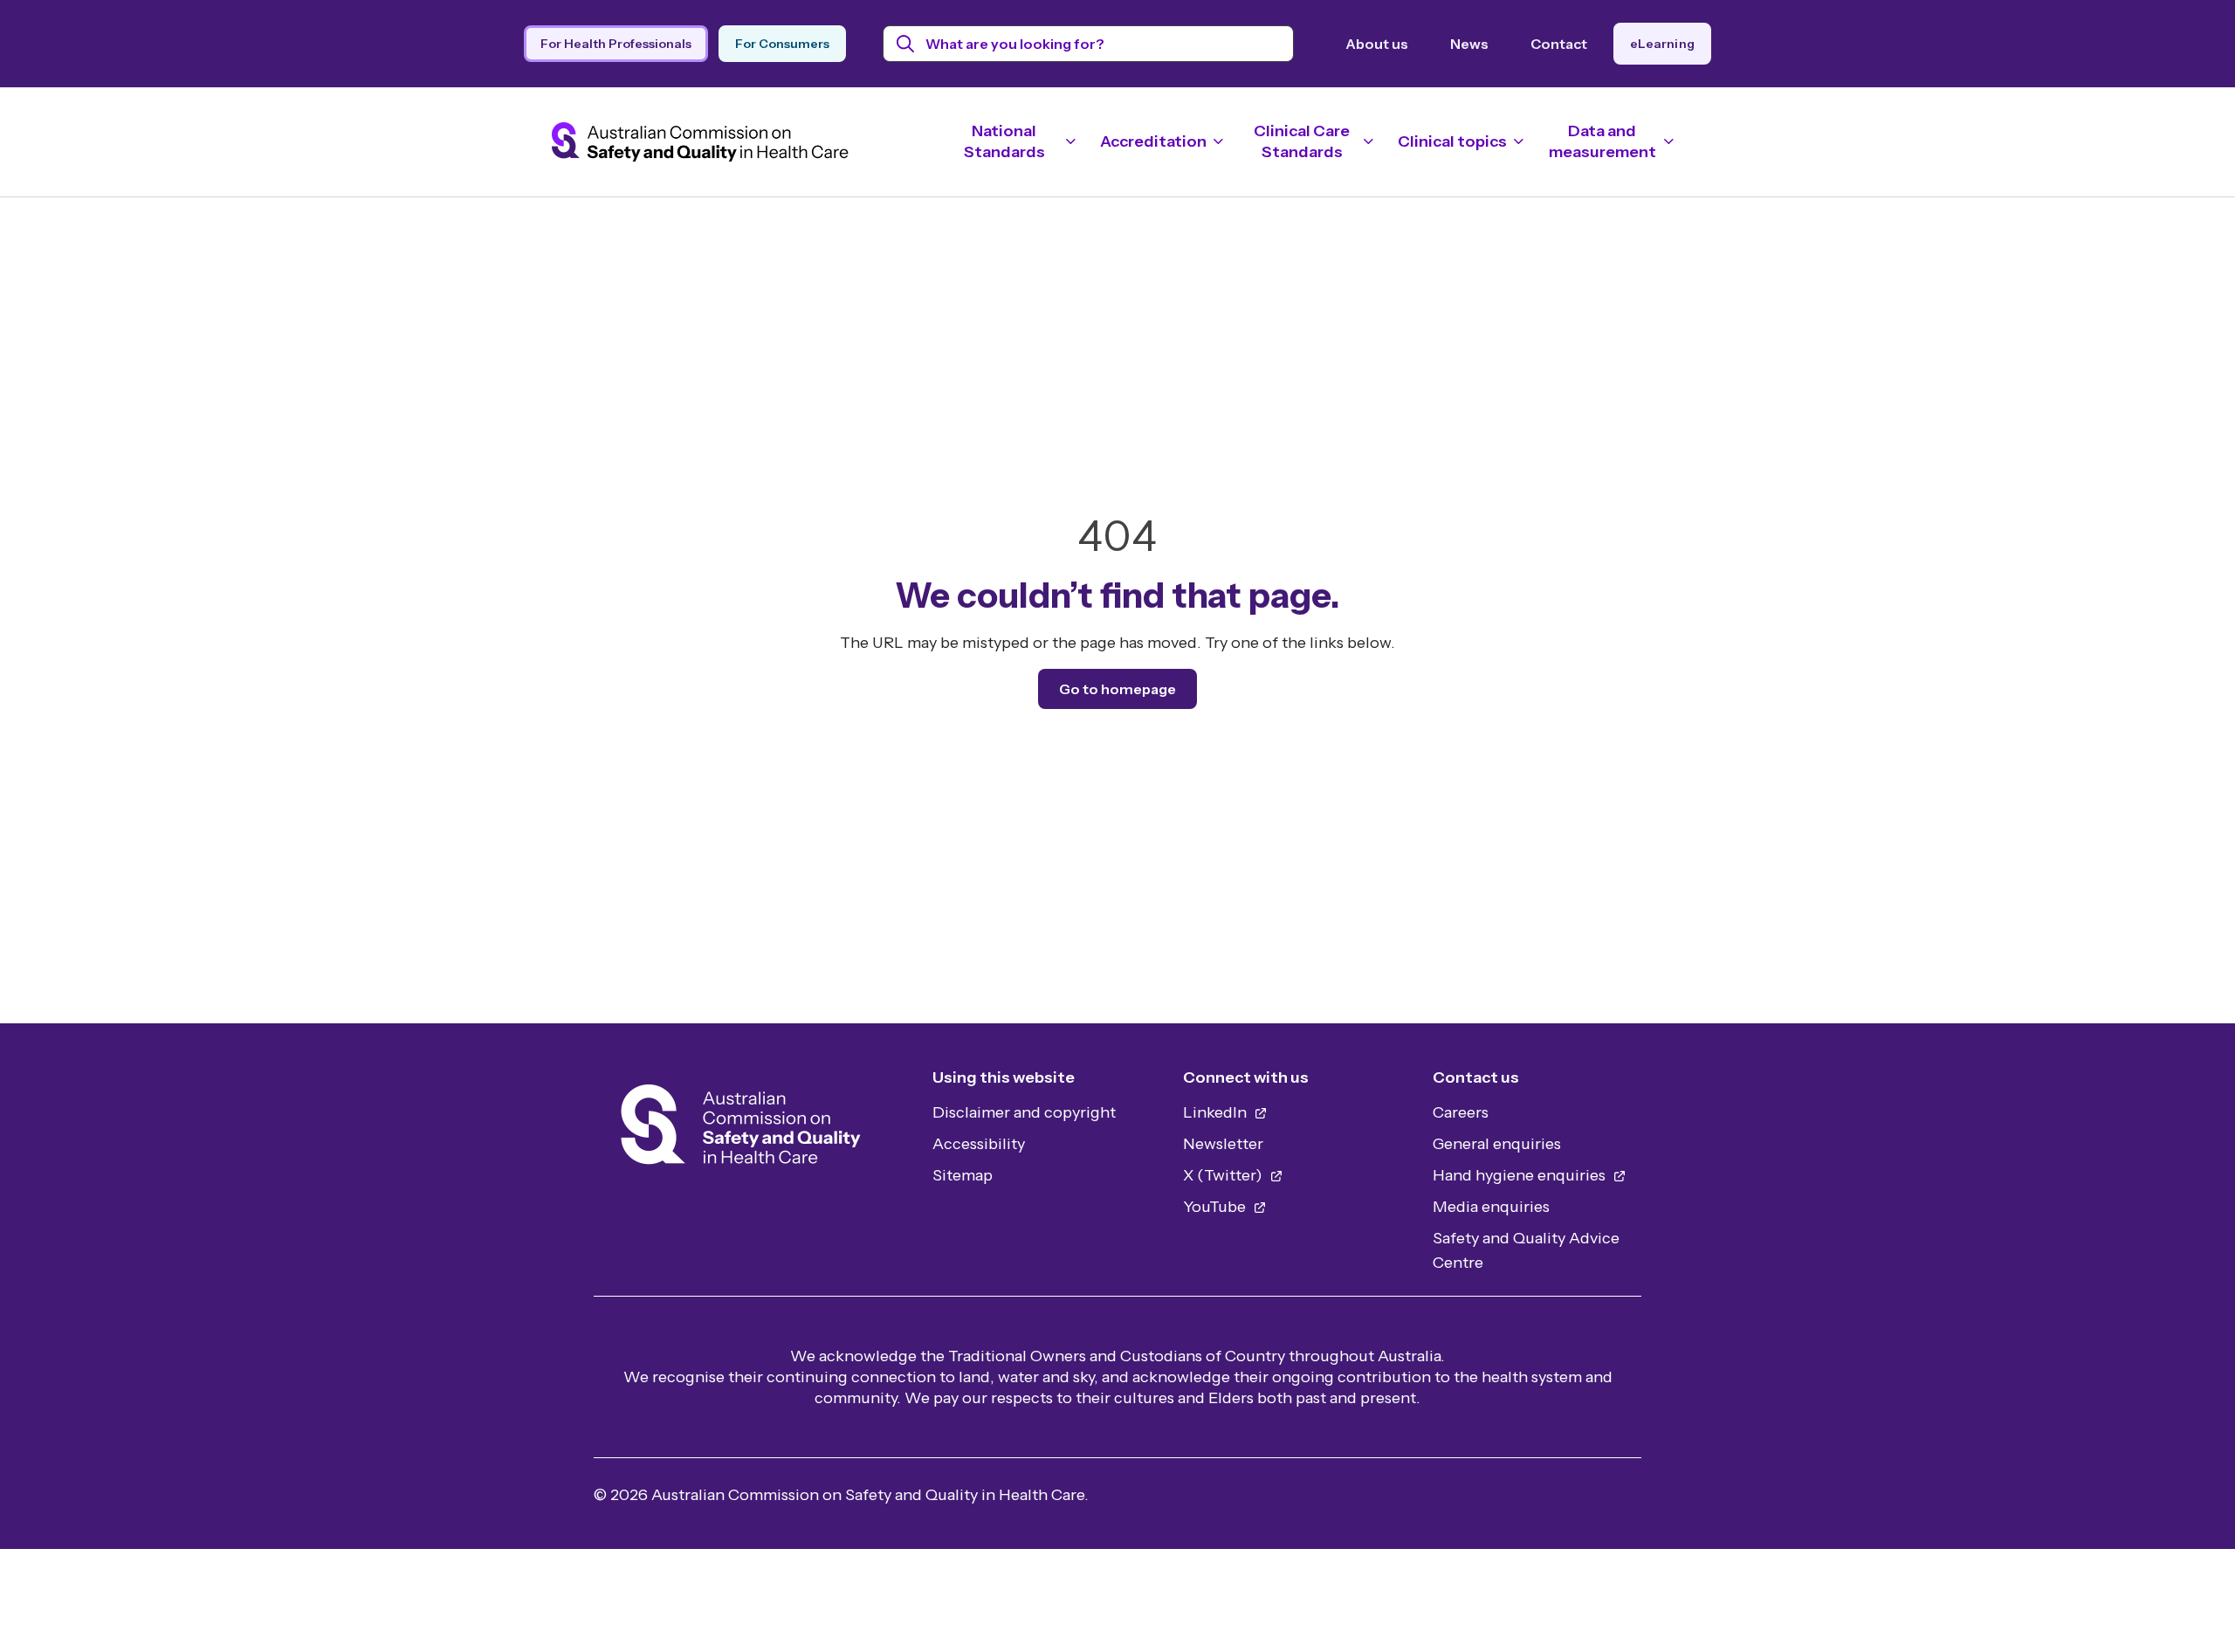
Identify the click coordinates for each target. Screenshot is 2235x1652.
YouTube (1216, 1207)
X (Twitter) (1224, 1175)
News (1469, 44)
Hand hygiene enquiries (1521, 1175)
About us (1377, 44)
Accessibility (979, 1144)
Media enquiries (1491, 1207)
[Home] (741, 1129)
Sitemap (963, 1175)
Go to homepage (1117, 689)
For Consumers (782, 44)
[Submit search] (906, 44)
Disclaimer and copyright (1024, 1112)
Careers (1461, 1112)
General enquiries (1497, 1144)
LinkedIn (1217, 1112)
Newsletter (1223, 1144)
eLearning (1662, 44)
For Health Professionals (616, 44)
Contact (1559, 44)
